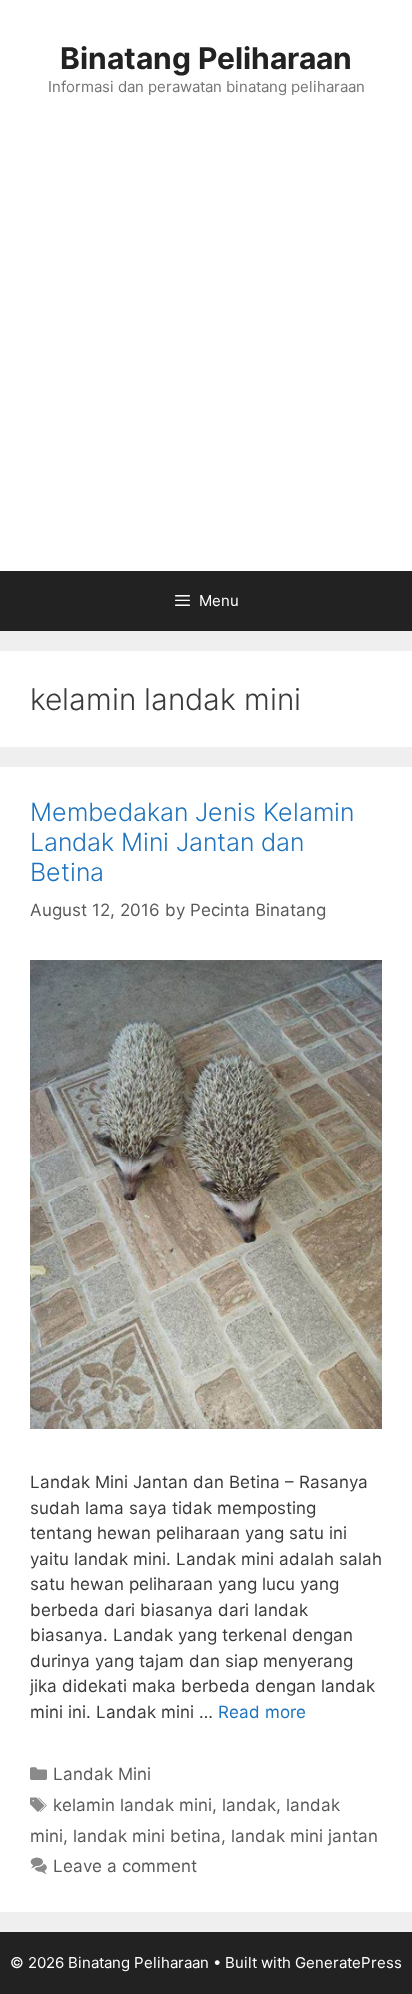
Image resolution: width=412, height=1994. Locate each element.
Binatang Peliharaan (206, 58)
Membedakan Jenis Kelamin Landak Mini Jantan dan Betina (192, 842)
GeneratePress (348, 1962)
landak (249, 1805)
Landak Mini (102, 1774)
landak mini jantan (304, 1836)
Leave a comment (125, 1866)
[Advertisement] (206, 355)
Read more (262, 1712)
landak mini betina (147, 1836)
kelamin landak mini (132, 1805)
